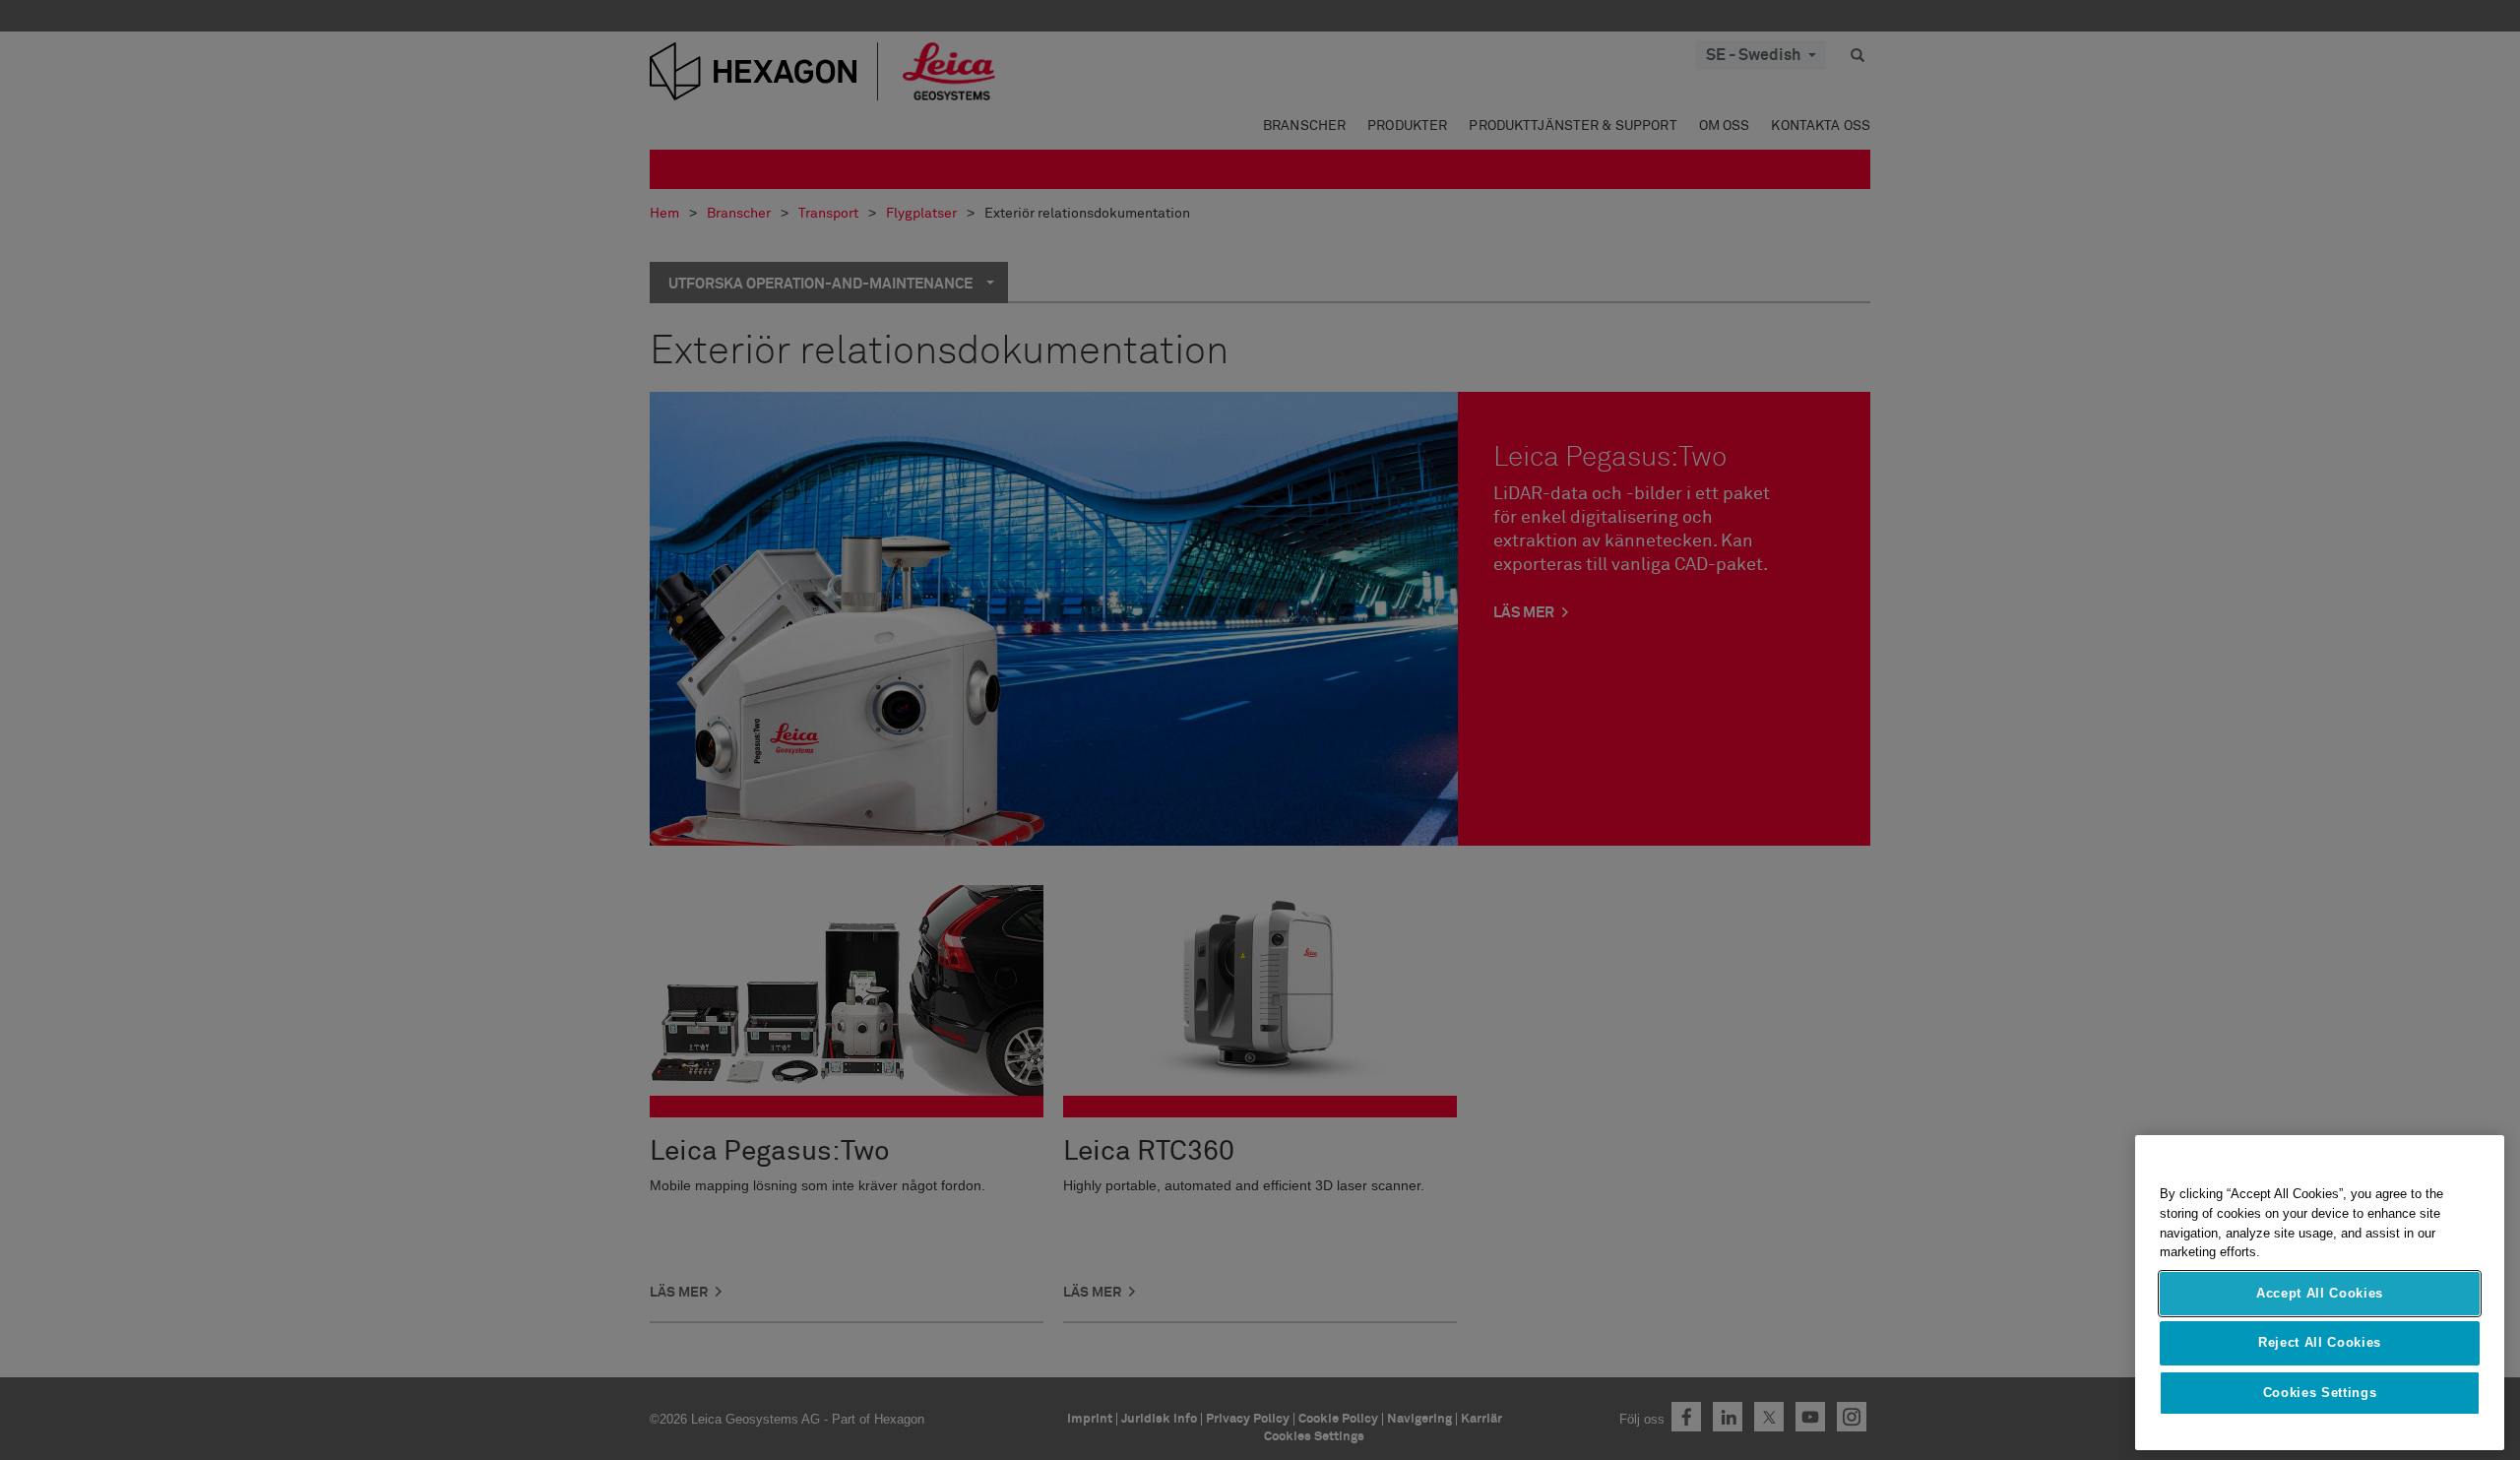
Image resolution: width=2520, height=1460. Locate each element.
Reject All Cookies (2320, 1342)
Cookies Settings (2320, 1393)
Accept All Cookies (2320, 1293)
